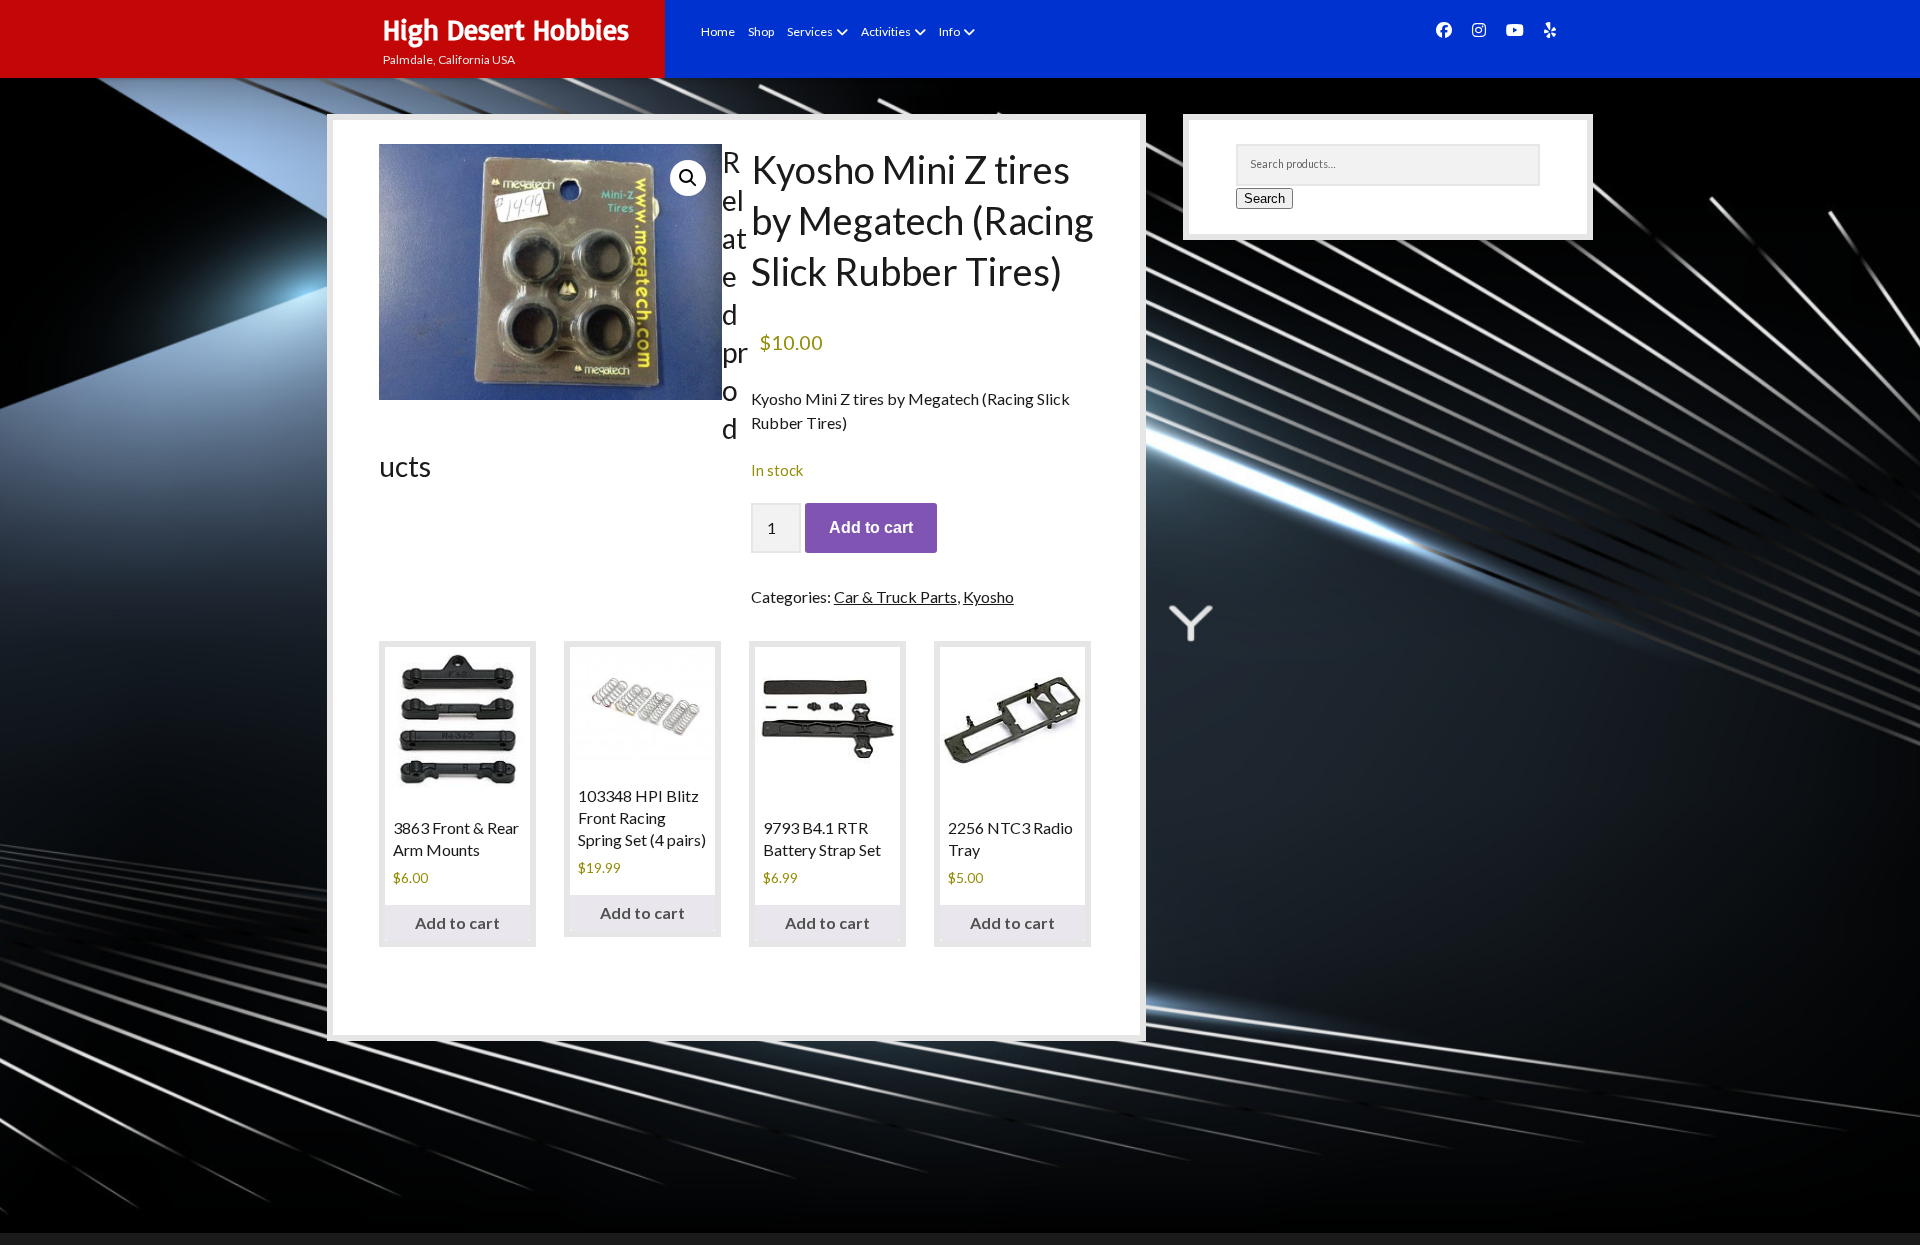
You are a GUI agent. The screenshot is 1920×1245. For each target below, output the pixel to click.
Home (718, 31)
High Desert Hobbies (506, 29)
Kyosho (988, 596)
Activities (886, 31)
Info (949, 31)
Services (810, 31)
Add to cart (871, 527)
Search (1264, 198)
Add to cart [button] (457, 922)
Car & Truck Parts (895, 596)
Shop (761, 31)
